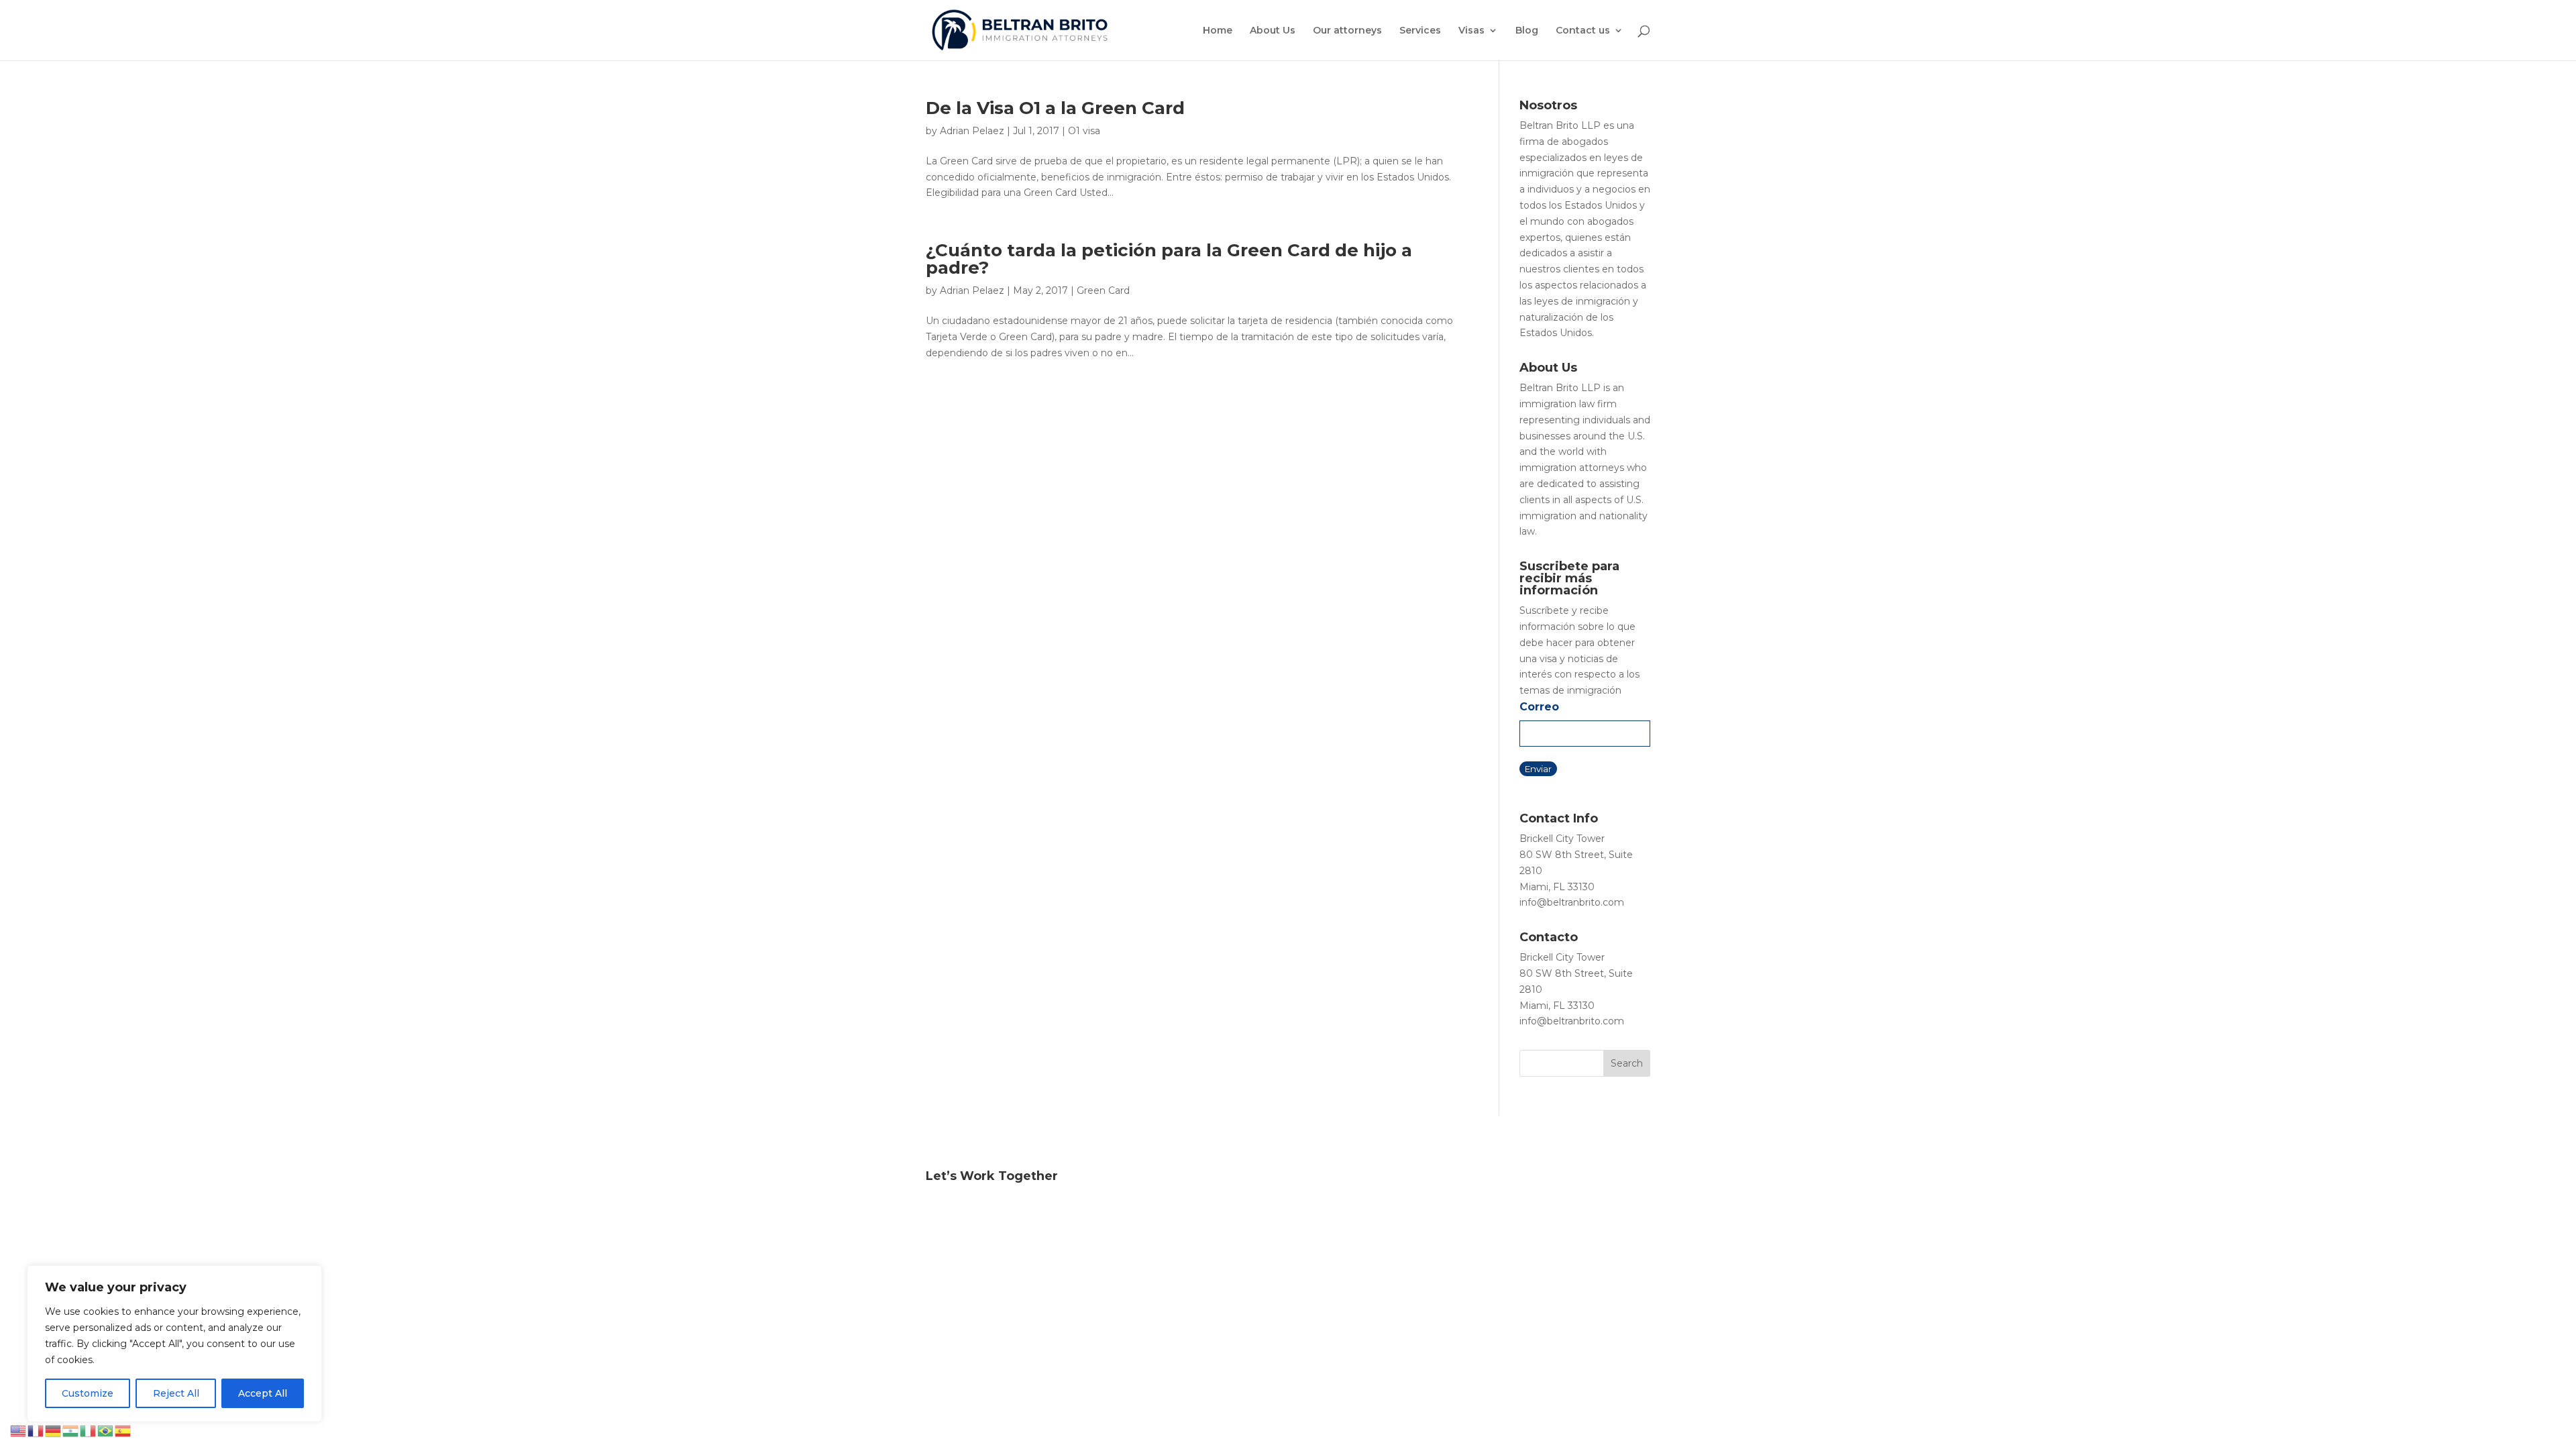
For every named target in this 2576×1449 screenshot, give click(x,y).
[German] (54, 1430)
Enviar (1538, 769)
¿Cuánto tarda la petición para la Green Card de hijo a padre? (1169, 259)
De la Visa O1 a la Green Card (1055, 108)
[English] (19, 1430)
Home (1218, 31)
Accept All (263, 1393)
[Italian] (89, 1430)
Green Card (1103, 290)
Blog (1527, 31)
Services (1420, 31)
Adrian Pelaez (972, 131)
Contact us (1583, 31)
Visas (1471, 31)
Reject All (176, 1393)
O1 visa (1084, 131)
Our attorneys (1347, 31)
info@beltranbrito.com (1572, 902)
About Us (1273, 31)
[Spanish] (123, 1430)
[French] (36, 1430)
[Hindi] (71, 1430)
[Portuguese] (106, 1430)
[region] (174, 1344)
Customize (88, 1393)
